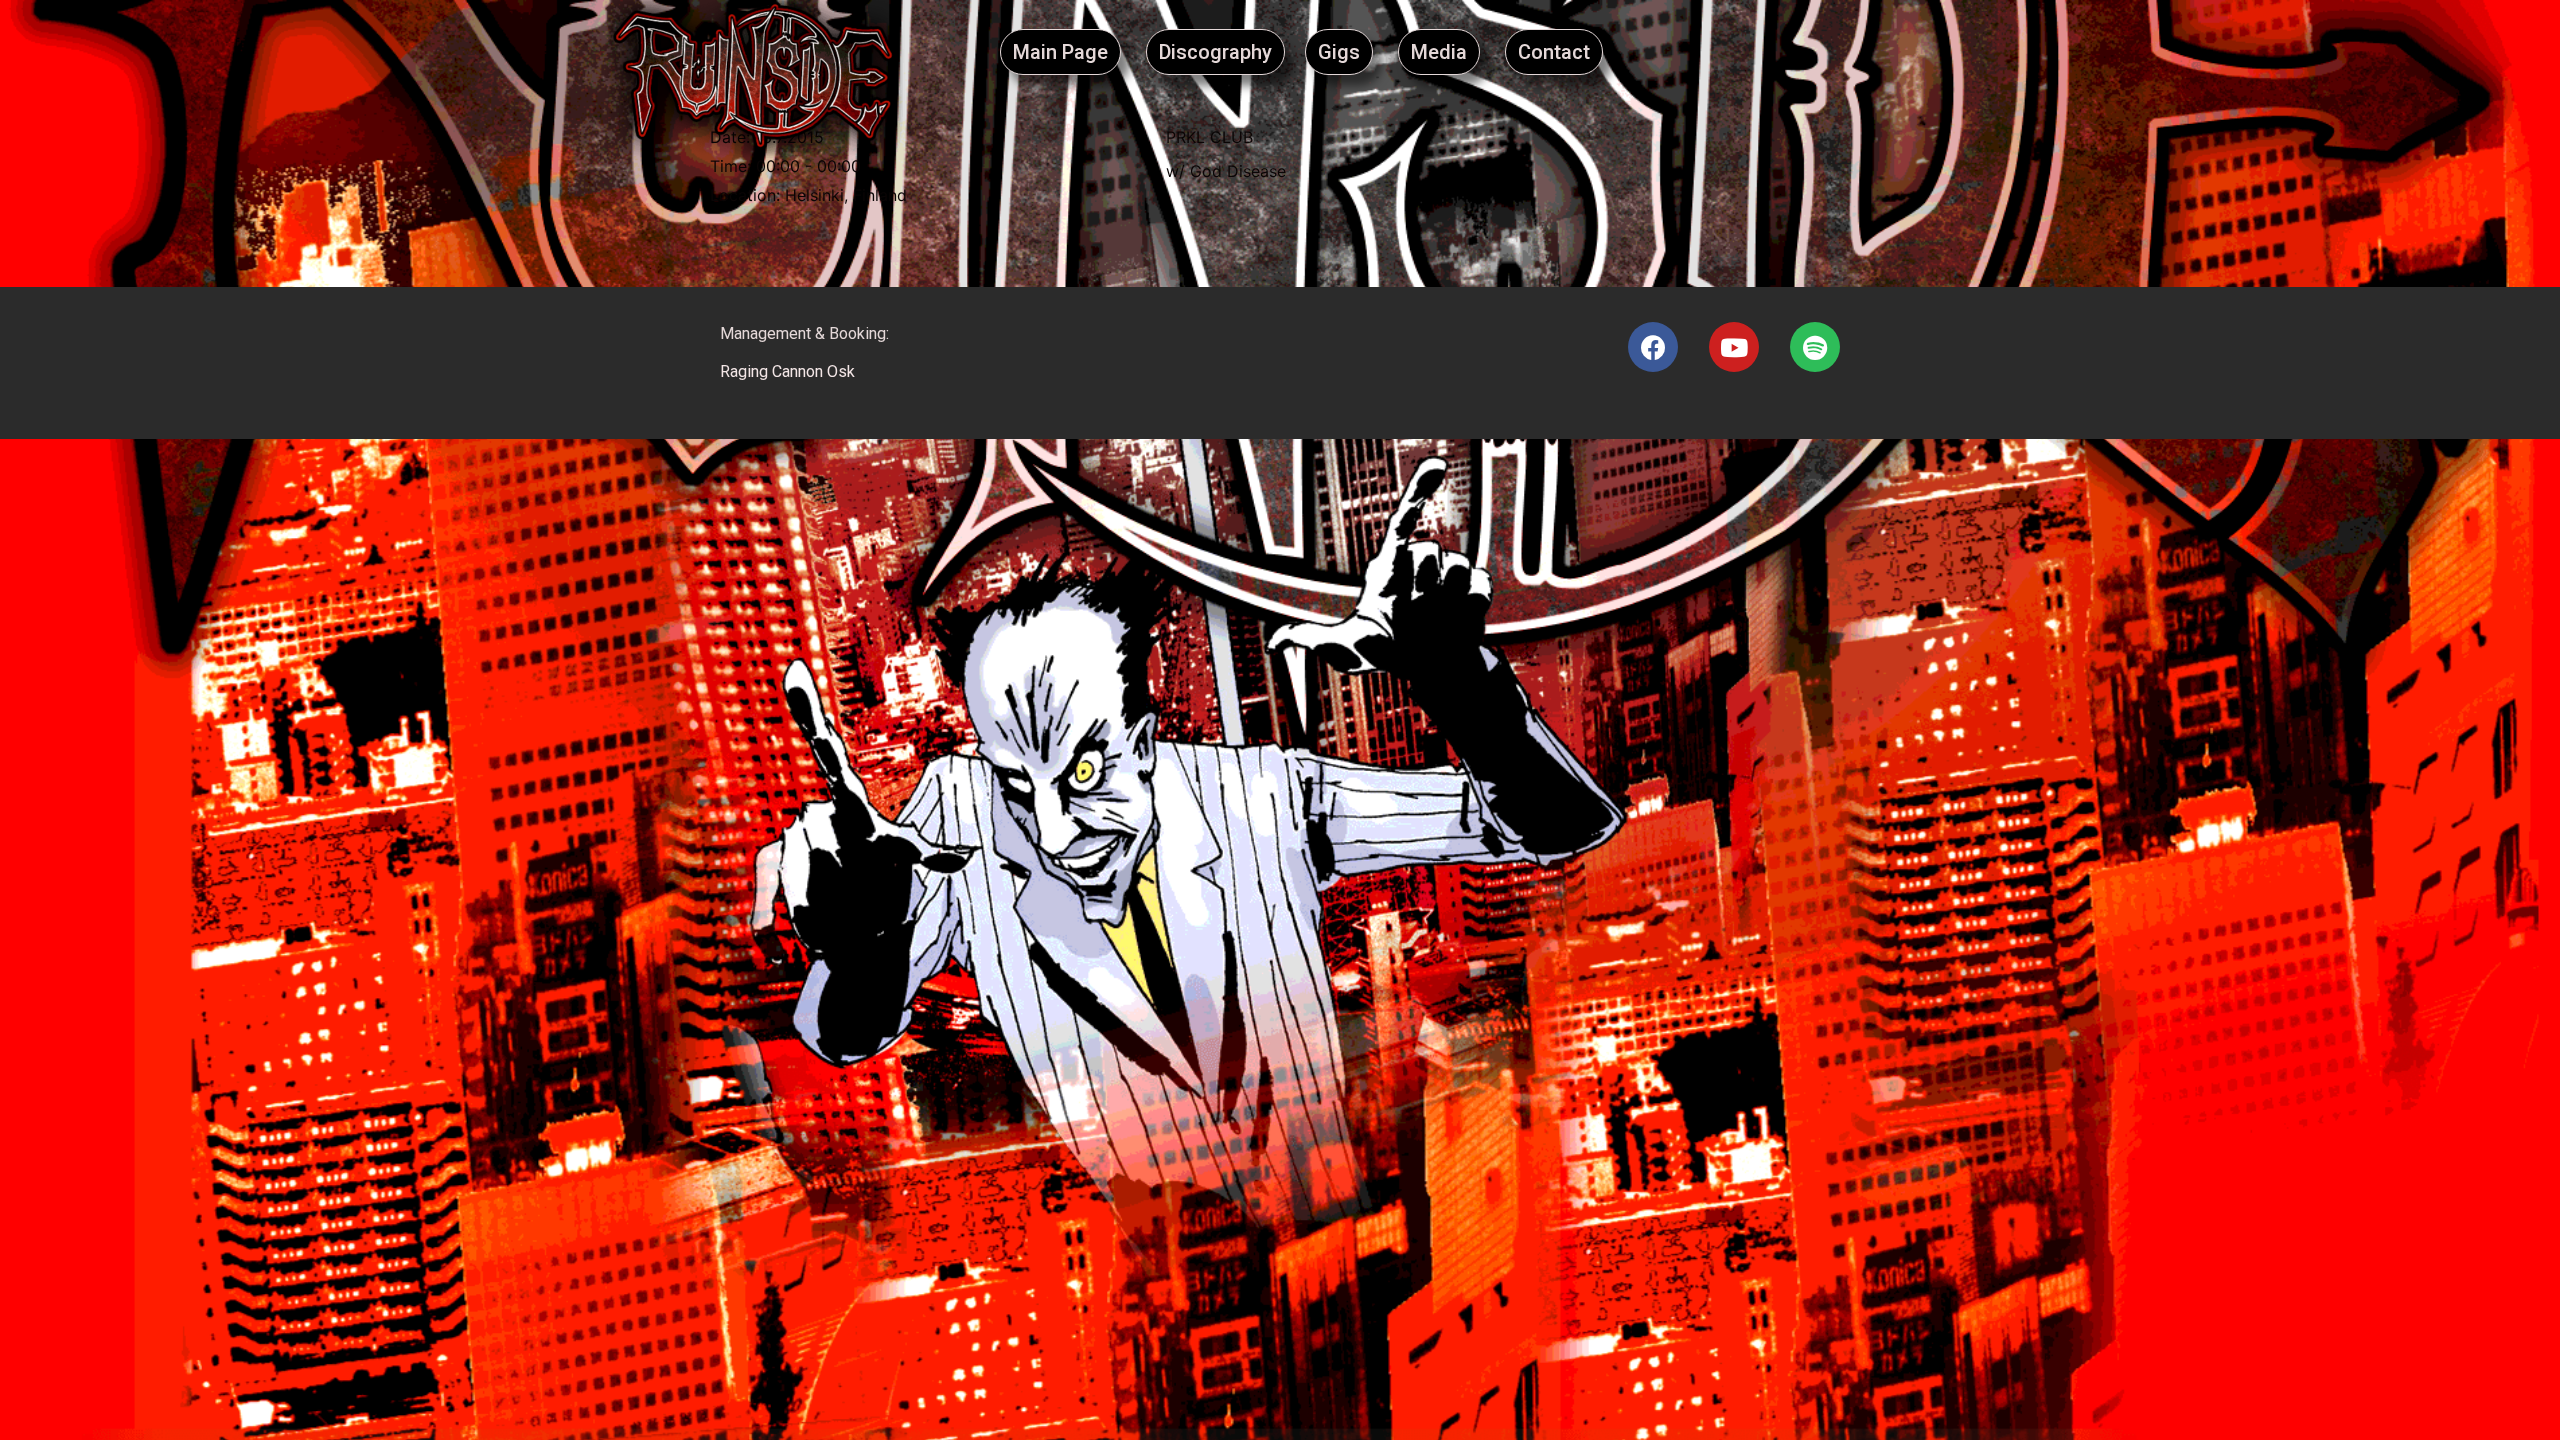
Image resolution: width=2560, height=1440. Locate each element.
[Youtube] (1734, 347)
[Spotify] (1815, 347)
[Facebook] (1653, 347)
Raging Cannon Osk (787, 371)
